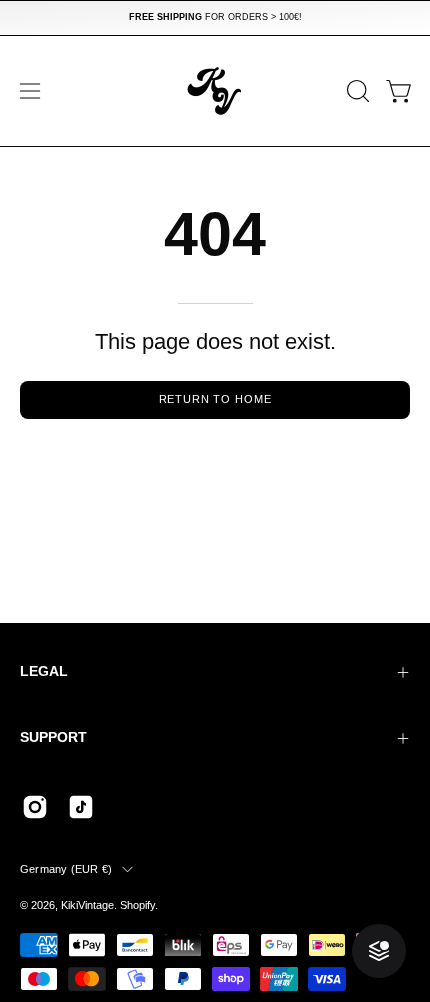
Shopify (137, 905)
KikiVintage (87, 905)
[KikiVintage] (215, 91)
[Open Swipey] (379, 951)
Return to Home (215, 399)
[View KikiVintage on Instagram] (35, 807)
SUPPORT (53, 737)
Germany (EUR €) (66, 869)
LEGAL (44, 671)
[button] (356, 91)
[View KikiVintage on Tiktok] (81, 807)
